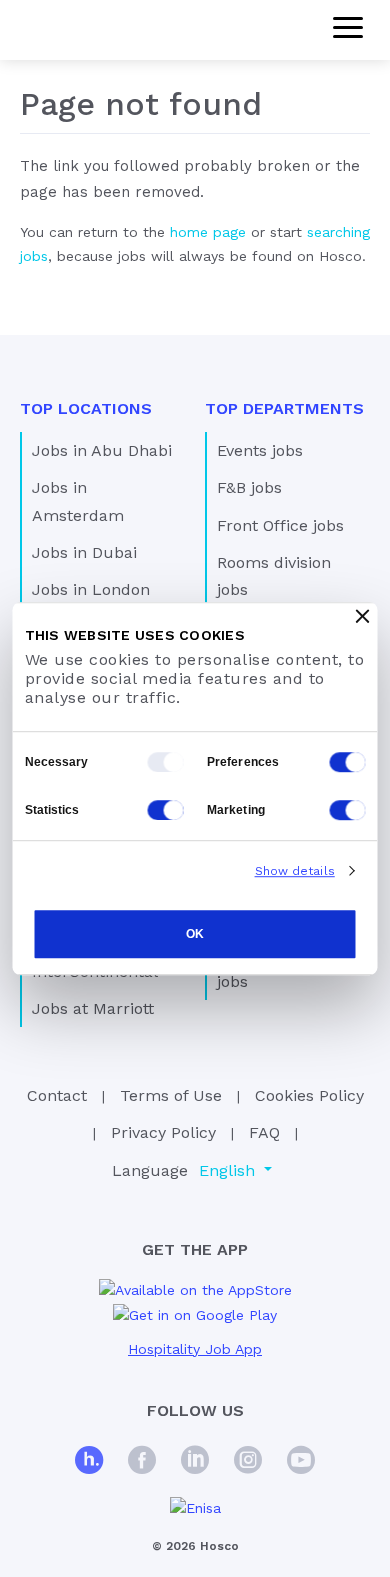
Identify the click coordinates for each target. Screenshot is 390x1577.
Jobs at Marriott (93, 1008)
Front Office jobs (280, 525)
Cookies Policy (309, 1095)
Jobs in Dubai (84, 552)
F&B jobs (249, 487)
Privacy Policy (163, 1132)
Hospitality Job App (195, 1349)
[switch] (348, 762)
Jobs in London (91, 589)
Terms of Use (171, 1095)
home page (208, 232)
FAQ (264, 1132)
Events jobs (260, 450)
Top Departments (284, 408)
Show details (295, 871)
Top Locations (86, 408)
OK (195, 935)
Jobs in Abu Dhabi (102, 450)
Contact (57, 1095)
